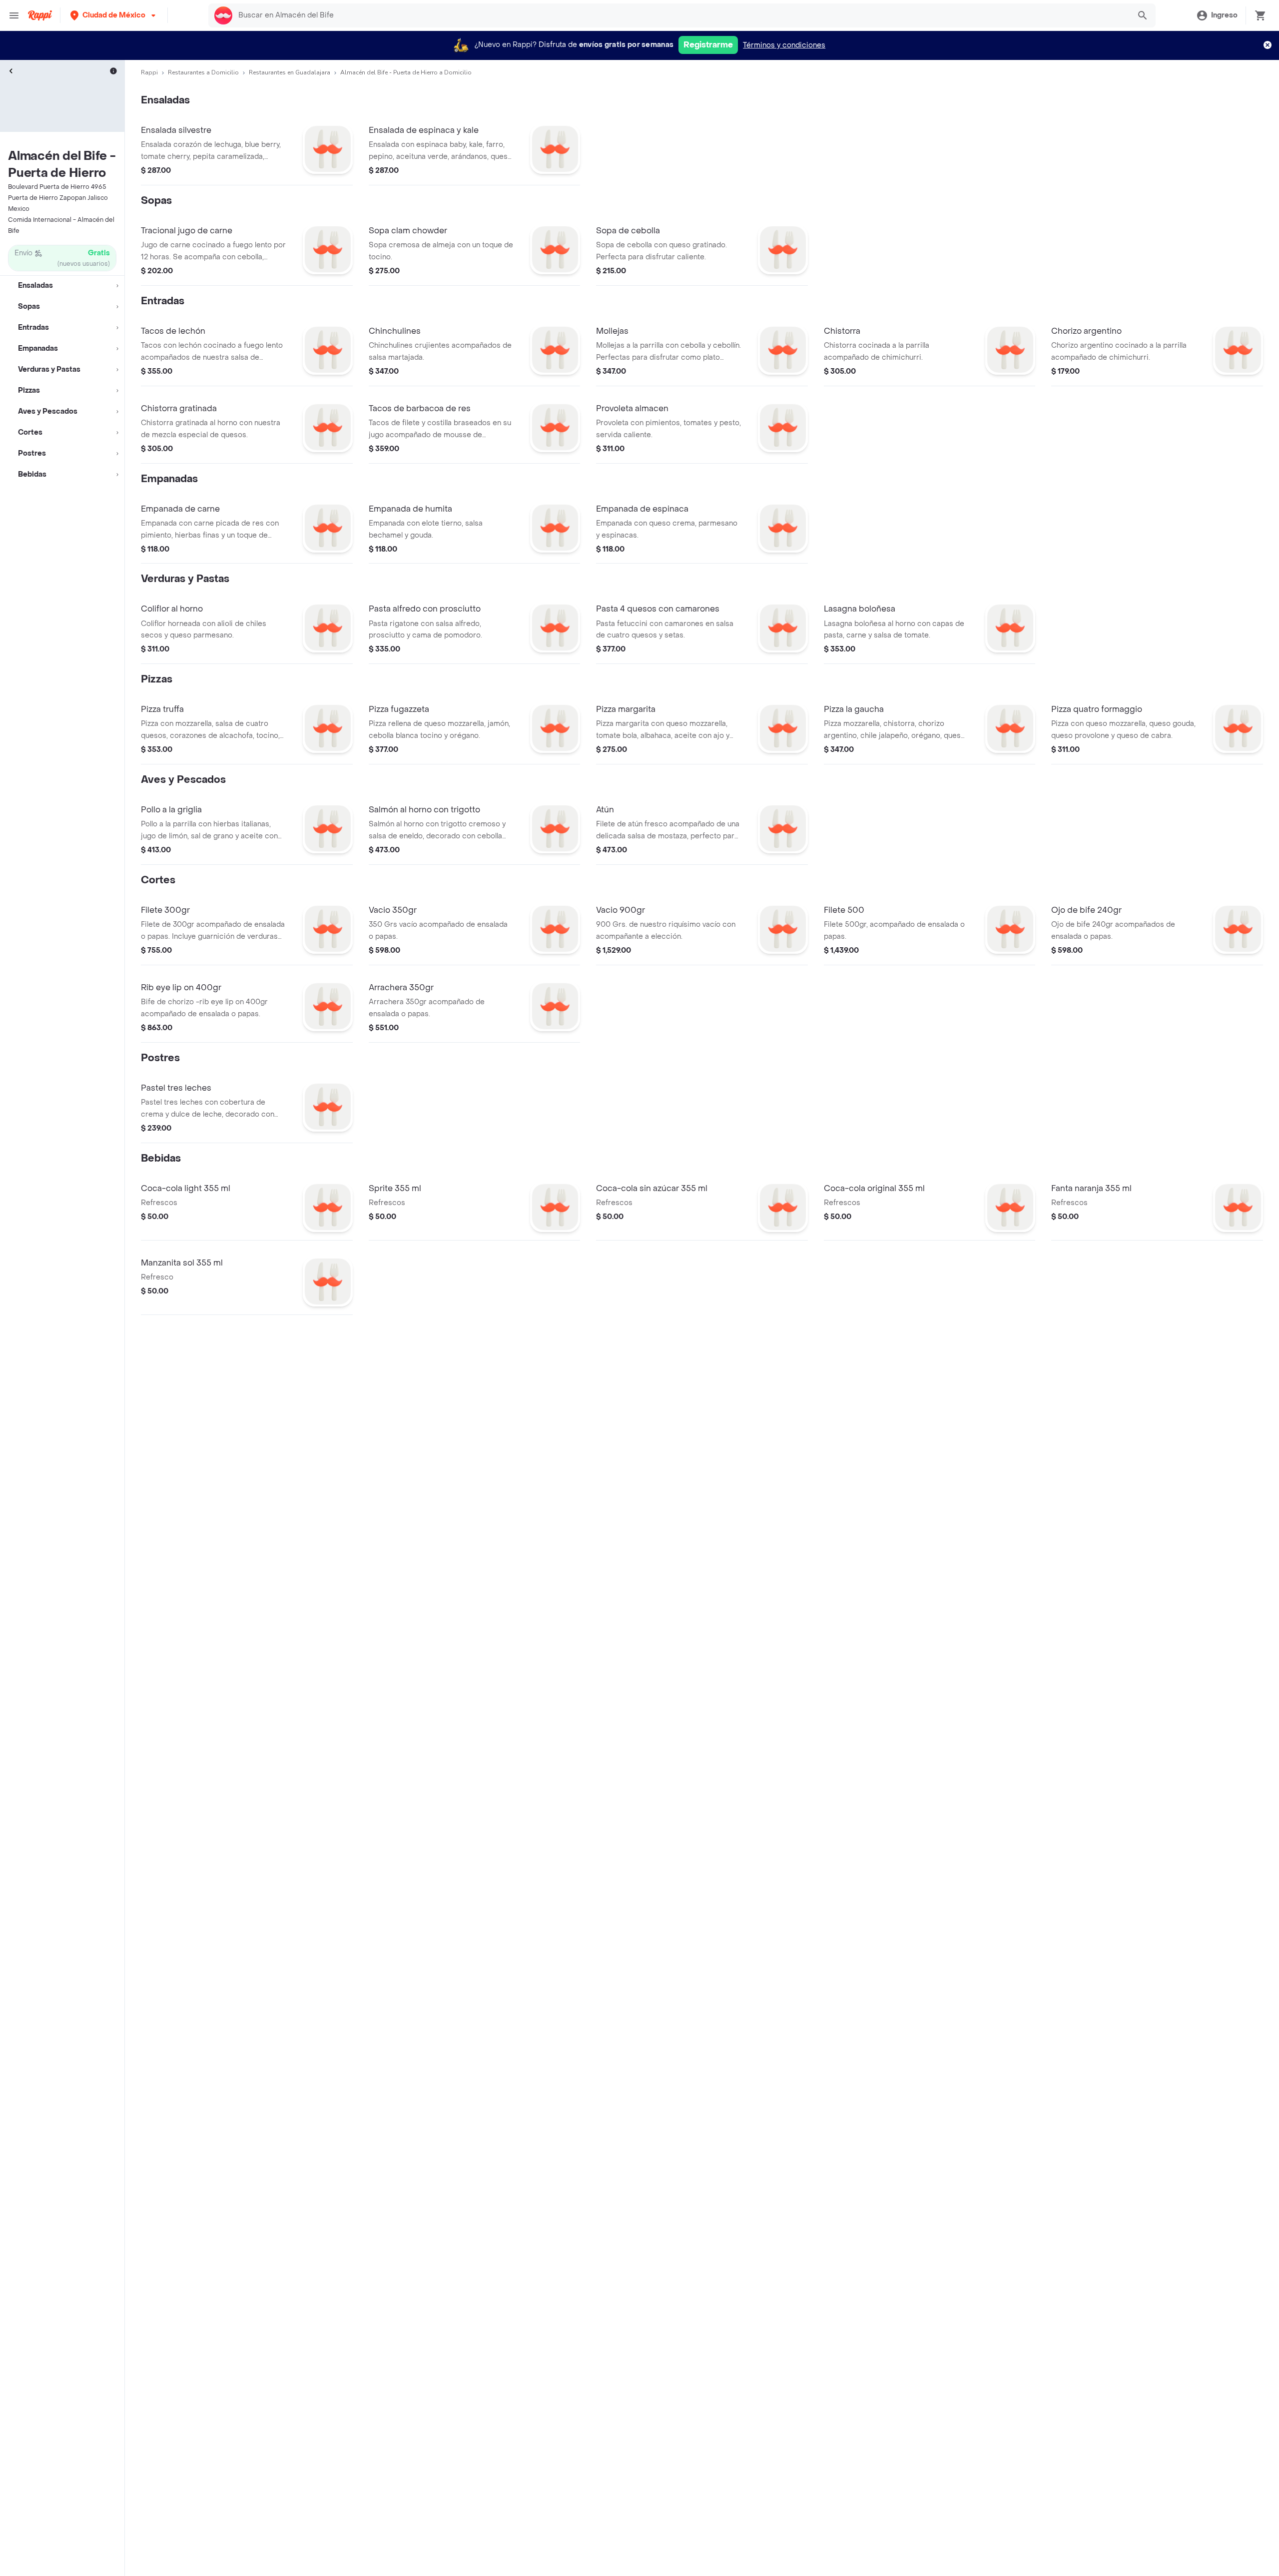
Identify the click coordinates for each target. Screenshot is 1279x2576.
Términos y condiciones (784, 45)
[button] (114, 15)
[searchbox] (681, 15)
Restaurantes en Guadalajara (290, 72)
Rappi (149, 72)
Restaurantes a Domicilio (203, 72)
